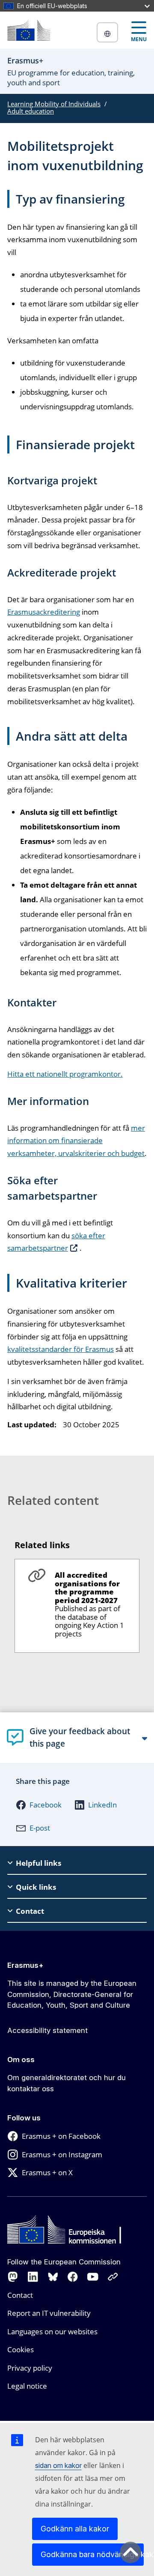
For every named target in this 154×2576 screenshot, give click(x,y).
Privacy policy (30, 2368)
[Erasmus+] (29, 30)
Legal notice (27, 2386)
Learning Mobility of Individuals (54, 104)
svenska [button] (107, 32)
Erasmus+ (25, 1965)
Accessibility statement (47, 2030)
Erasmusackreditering (44, 612)
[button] (39, 1805)
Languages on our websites (52, 2331)
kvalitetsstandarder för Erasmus (61, 1349)
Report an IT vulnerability (49, 2313)
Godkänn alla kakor (75, 2529)
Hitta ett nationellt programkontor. (65, 1074)
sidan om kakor (58, 2465)
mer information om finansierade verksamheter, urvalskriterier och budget (76, 1141)
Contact (20, 2295)
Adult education (31, 111)
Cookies (21, 2349)
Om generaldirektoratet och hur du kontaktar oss (67, 2083)
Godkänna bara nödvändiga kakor (92, 2554)
